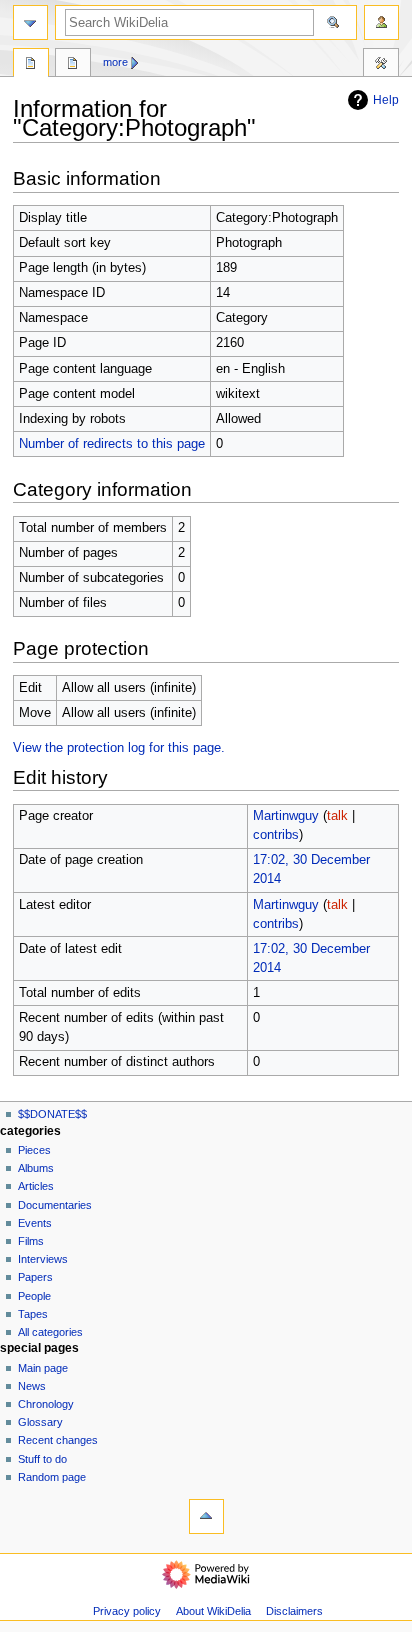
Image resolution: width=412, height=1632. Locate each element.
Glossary (40, 1422)
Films (31, 1241)
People (34, 1296)
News (32, 1386)
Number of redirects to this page (112, 444)
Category (31, 65)
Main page (43, 1368)
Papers (35, 1277)
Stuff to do (42, 1459)
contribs (276, 835)
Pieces (34, 1150)
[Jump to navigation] (30, 22)
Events (35, 1223)
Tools (381, 65)
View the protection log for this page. (119, 748)
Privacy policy (127, 1611)
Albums (36, 1168)
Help (386, 100)
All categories (50, 1332)
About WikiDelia (213, 1611)
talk (337, 816)
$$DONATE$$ (52, 1114)
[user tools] (381, 22)
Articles (36, 1186)
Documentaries (55, 1205)
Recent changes (58, 1440)
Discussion (73, 65)
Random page (52, 1477)
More (115, 62)
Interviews (43, 1259)
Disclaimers (294, 1611)
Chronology (46, 1404)
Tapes (33, 1314)
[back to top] (206, 1516)
